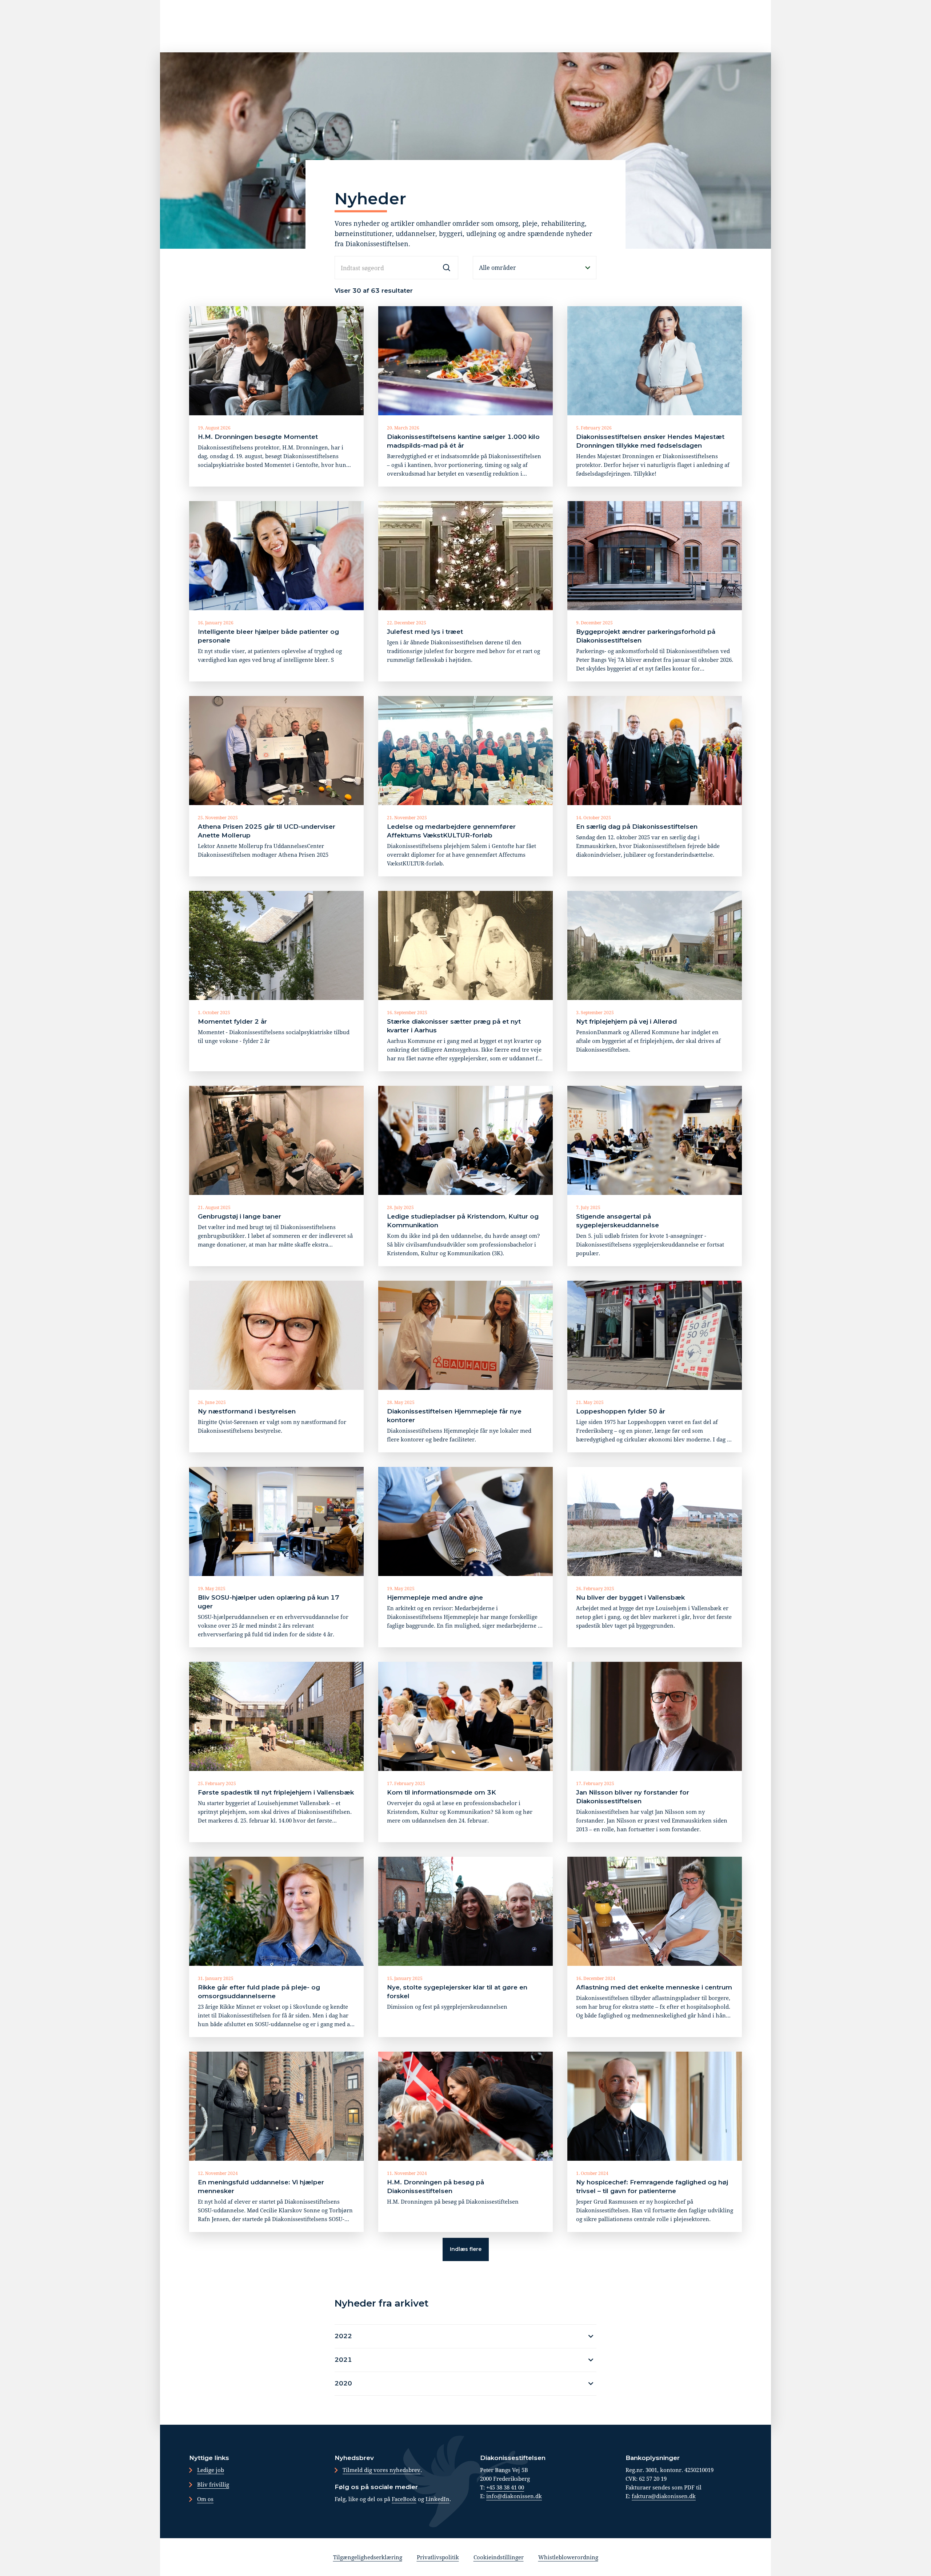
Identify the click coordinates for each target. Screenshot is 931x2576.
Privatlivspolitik (438, 2557)
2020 (343, 2383)
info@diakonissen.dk (514, 2496)
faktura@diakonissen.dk (664, 2496)
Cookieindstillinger (499, 2557)
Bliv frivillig (213, 2484)
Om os (205, 2499)
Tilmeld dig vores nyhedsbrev (381, 2470)
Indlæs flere (466, 2249)
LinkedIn (437, 2499)
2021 (343, 2360)
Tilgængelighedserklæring (368, 2557)
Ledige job (211, 2470)
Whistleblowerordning (568, 2557)
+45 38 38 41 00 (505, 2487)
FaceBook (404, 2499)
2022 (343, 2336)
